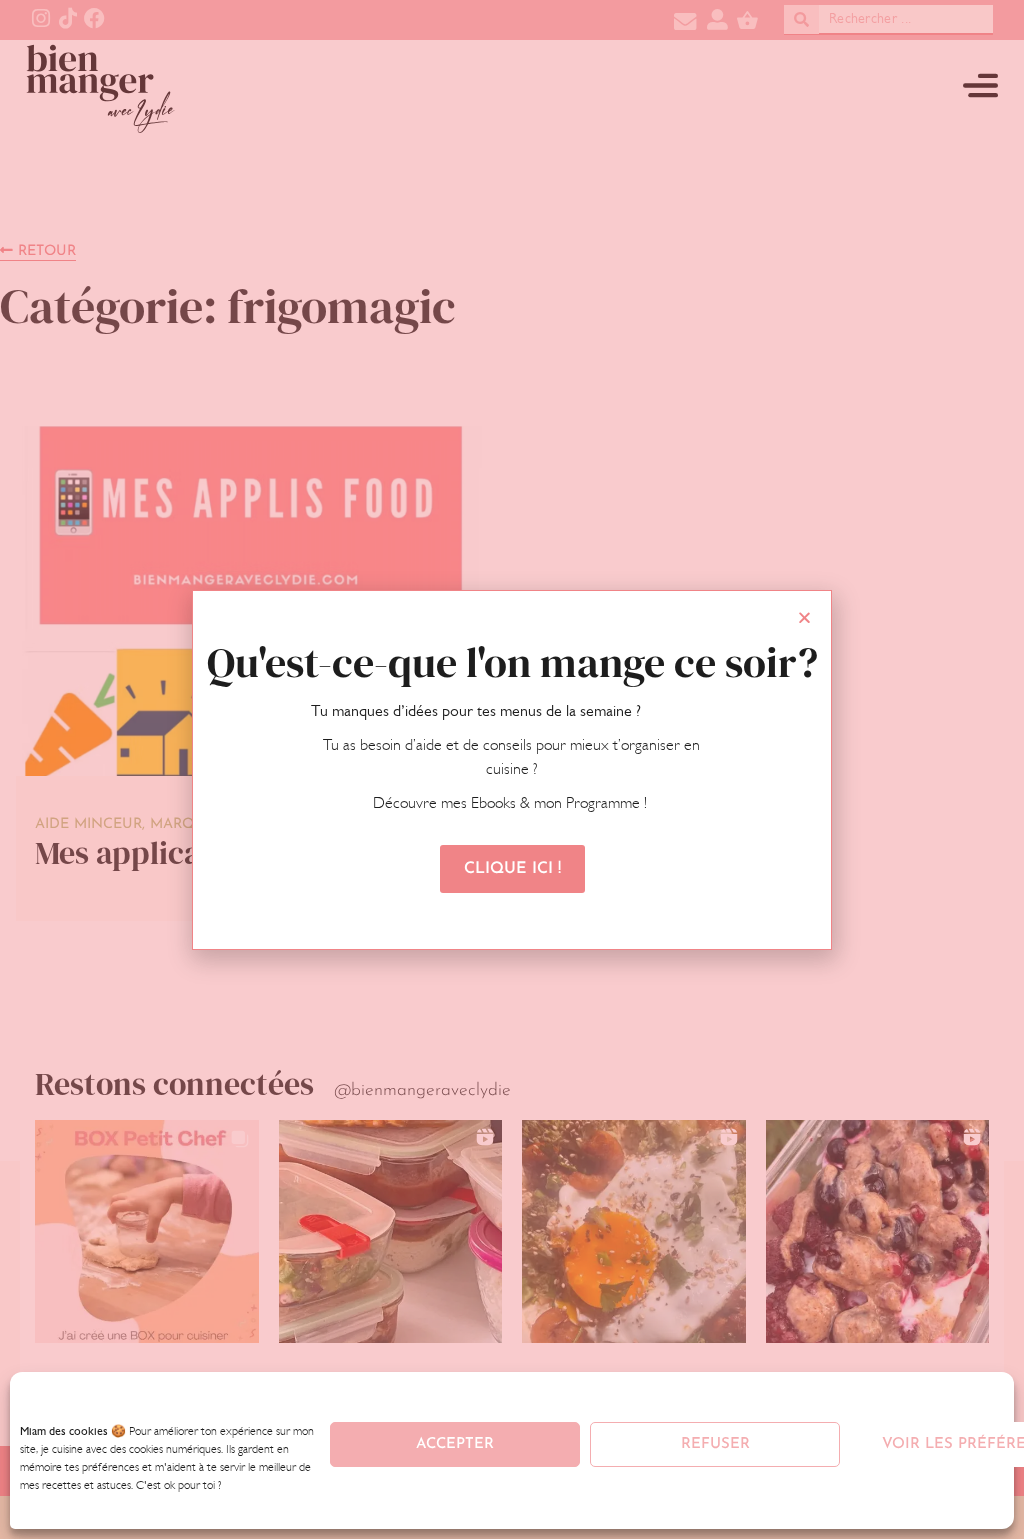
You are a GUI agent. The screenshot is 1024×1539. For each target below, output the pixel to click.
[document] (512, 769)
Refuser (715, 1444)
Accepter (455, 1444)
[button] (804, 617)
